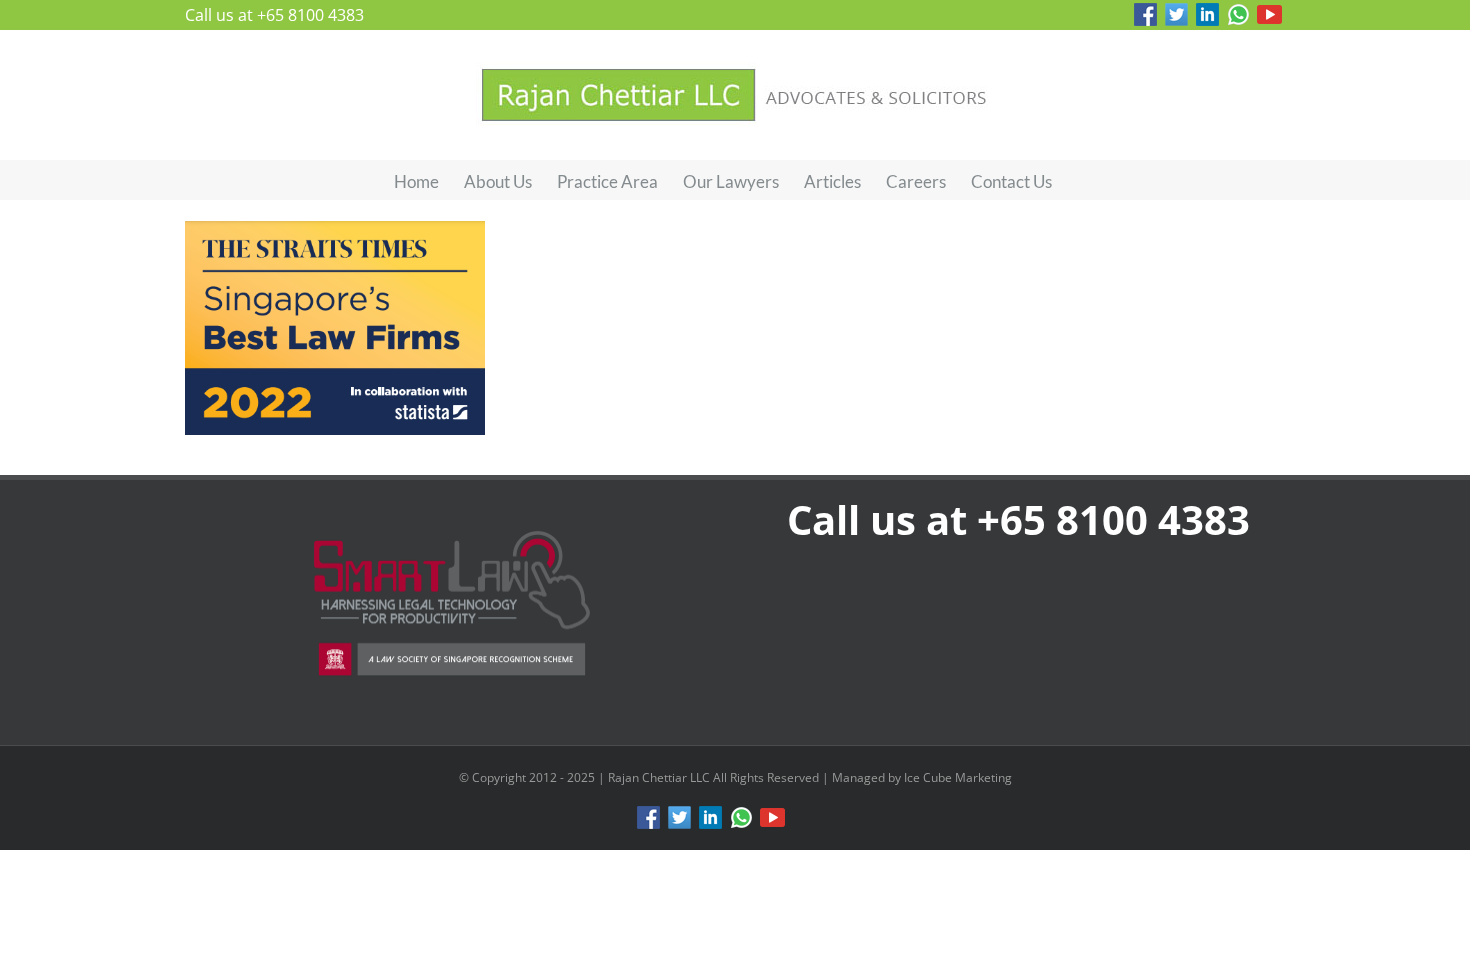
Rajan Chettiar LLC (660, 777)
